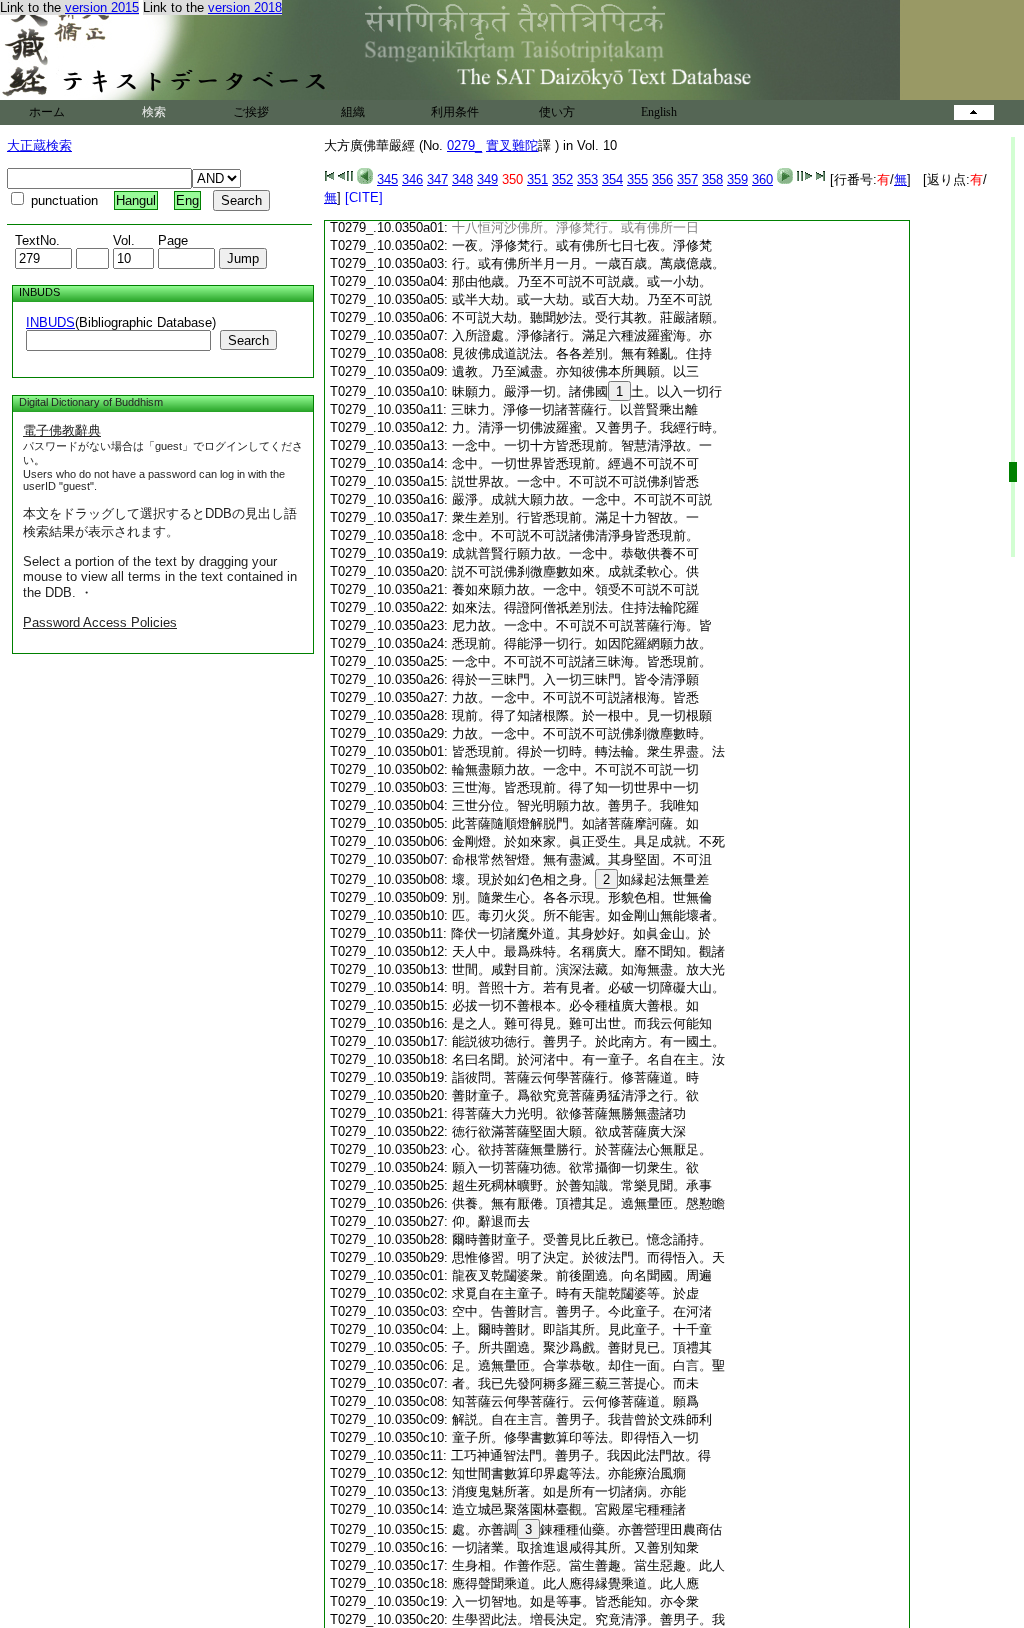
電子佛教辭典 (62, 430)
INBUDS (50, 322)
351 (537, 179)
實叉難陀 (512, 145)
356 (662, 179)
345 (387, 179)
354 (612, 179)
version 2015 (102, 7)
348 (462, 179)
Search (248, 340)
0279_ (464, 145)
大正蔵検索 (39, 145)
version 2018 (245, 7)
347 (437, 179)
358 (712, 179)
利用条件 (455, 112)
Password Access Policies (100, 622)
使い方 (557, 112)
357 (687, 179)
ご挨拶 (251, 112)
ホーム (47, 112)
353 (587, 179)
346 (412, 179)
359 (737, 179)
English (659, 112)
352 (562, 179)
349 (487, 179)
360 (762, 179)
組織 (353, 112)
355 (637, 179)
